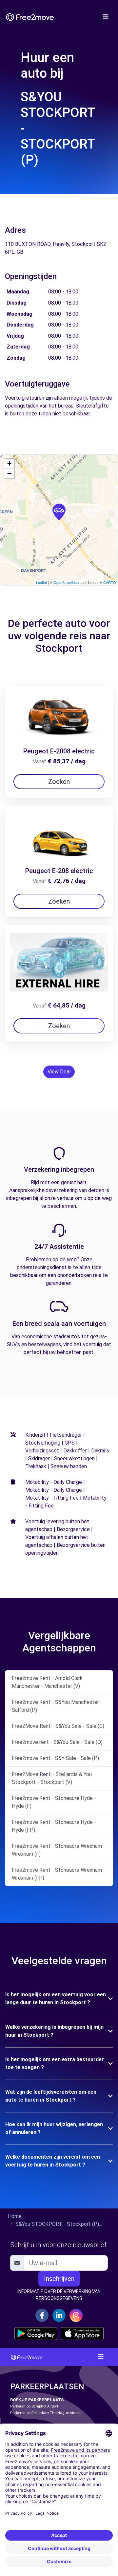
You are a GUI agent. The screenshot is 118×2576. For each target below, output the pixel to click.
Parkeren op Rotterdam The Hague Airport (45, 2413)
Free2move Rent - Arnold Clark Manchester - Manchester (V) (47, 1682)
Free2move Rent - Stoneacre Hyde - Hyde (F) (54, 1802)
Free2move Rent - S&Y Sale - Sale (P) (55, 1758)
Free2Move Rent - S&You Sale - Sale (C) (58, 1726)
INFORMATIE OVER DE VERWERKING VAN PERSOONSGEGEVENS (59, 2295)
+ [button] (9, 463)
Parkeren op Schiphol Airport (34, 2406)
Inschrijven (59, 2279)
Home (15, 2216)
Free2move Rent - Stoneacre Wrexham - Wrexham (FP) (59, 1874)
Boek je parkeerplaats (37, 2400)
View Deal (59, 1072)
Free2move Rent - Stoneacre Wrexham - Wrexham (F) (59, 1850)
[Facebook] (42, 2315)
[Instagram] (76, 2315)
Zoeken (59, 782)
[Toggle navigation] (106, 17)
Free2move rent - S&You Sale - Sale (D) (57, 1742)
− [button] (9, 473)
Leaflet (41, 582)
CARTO (110, 582)
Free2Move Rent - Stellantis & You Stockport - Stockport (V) (52, 1778)
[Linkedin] (59, 2315)
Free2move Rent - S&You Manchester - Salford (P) (57, 1706)
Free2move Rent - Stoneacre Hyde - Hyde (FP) (54, 1826)
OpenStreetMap (66, 582)
